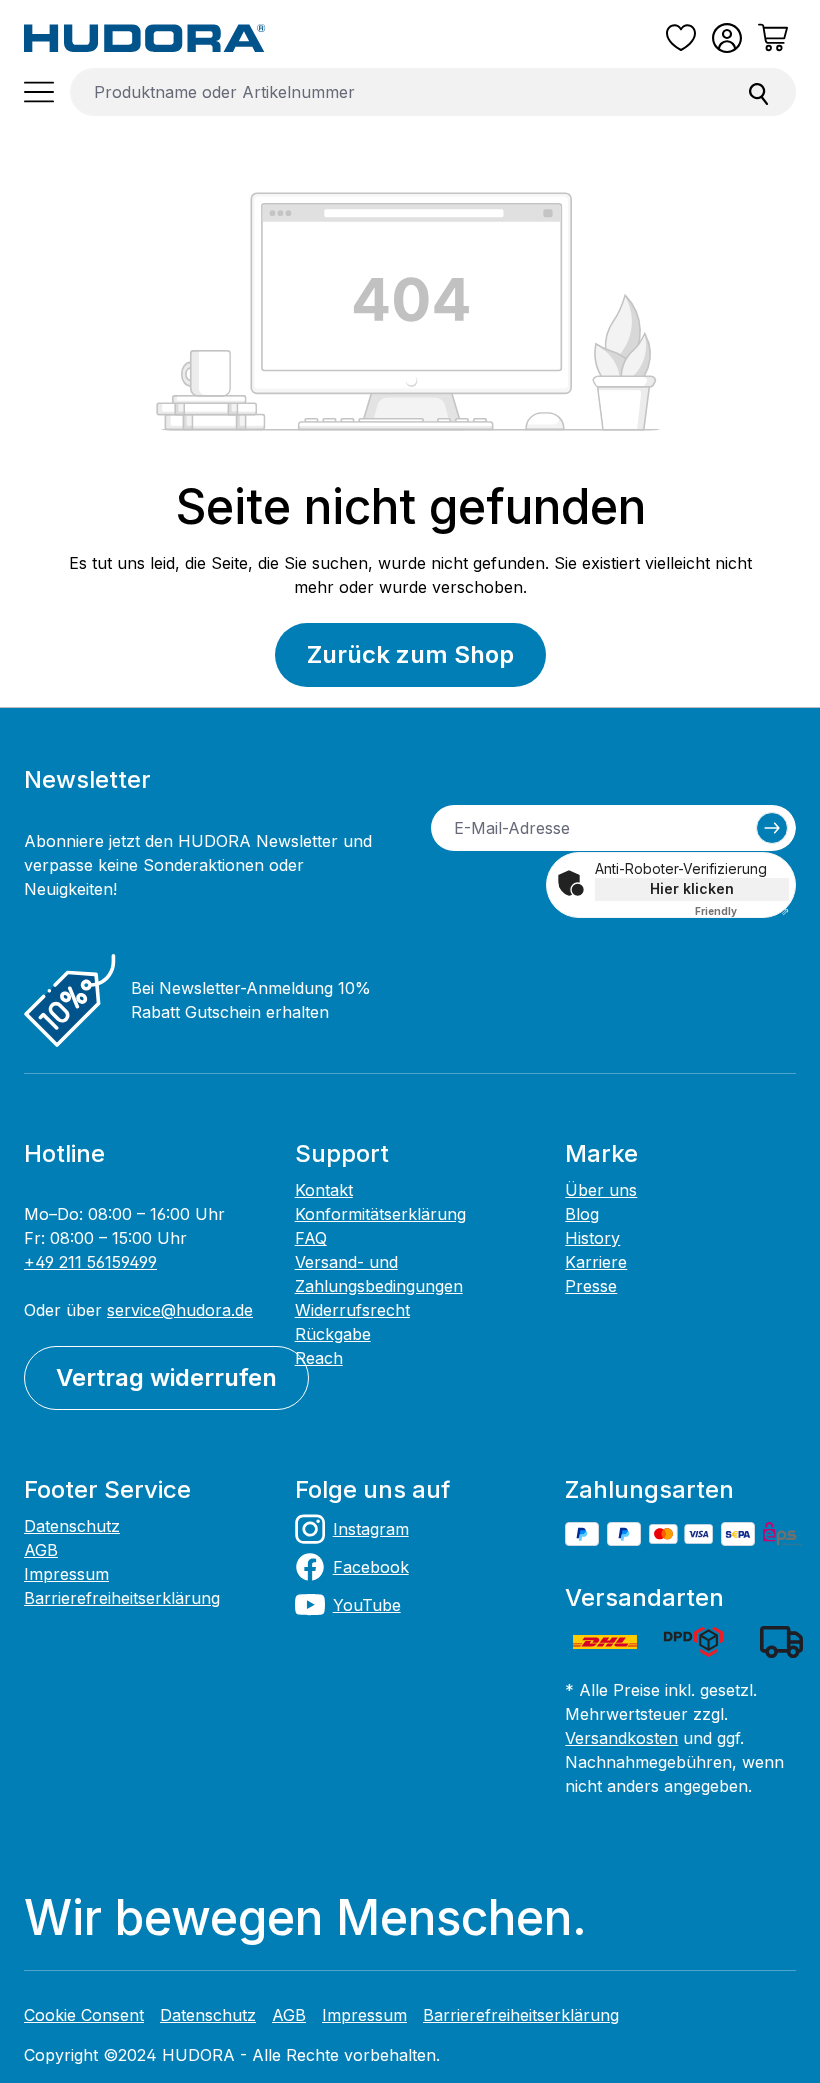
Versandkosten (621, 1738)
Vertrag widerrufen (166, 1377)
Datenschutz (72, 1526)
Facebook (371, 1567)
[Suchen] (759, 92)
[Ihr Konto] (727, 38)
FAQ (311, 1238)
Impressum (66, 1574)
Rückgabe (333, 1334)
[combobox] (396, 92)
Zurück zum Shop (410, 654)
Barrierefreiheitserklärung (122, 1598)
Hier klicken (692, 888)
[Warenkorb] (773, 38)
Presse (591, 1286)
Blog (582, 1214)
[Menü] (39, 92)
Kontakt (324, 1190)
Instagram (371, 1529)
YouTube (367, 1605)
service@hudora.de (180, 1310)
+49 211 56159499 (90, 1262)
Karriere (596, 1262)
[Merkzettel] (681, 38)
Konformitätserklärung (380, 1214)
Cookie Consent (84, 2015)
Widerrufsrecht (352, 1310)
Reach (319, 1358)
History (592, 1238)
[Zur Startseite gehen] (145, 38)
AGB (41, 1550)
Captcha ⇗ (742, 911)
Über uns (601, 1190)
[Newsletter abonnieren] (772, 828)
